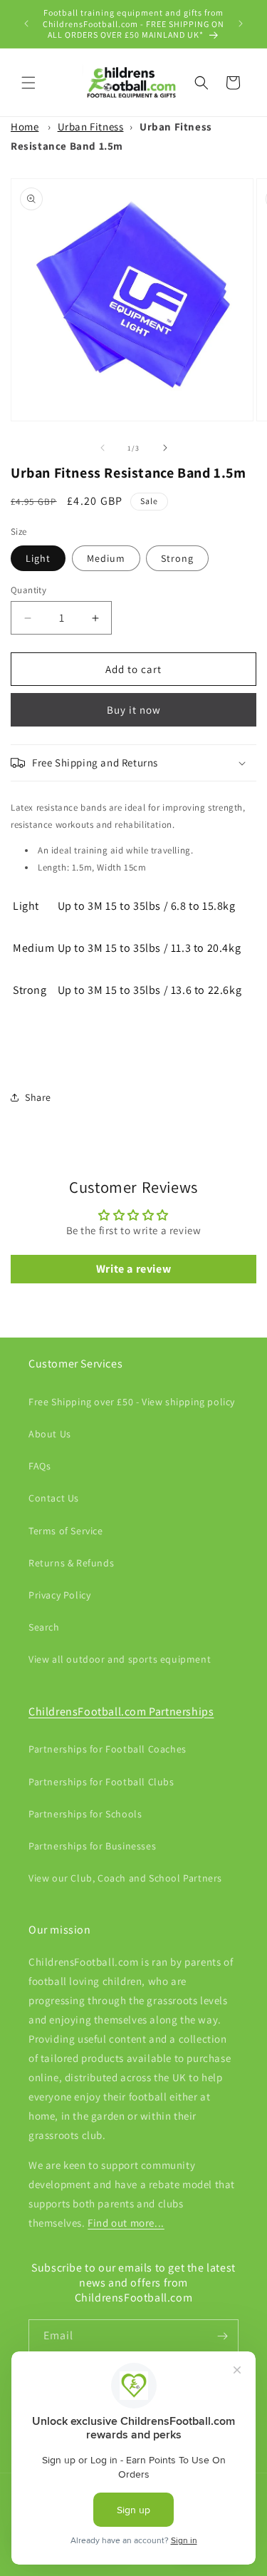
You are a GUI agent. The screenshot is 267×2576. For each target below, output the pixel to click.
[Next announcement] (241, 24)
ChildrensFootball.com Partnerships (121, 1712)
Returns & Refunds (71, 1563)
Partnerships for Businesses (92, 1846)
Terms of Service (66, 1531)
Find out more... (126, 2223)
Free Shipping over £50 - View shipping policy (132, 1402)
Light (38, 558)
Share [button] (38, 1097)
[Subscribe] (222, 2336)
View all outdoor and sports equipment (120, 1659)
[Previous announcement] (26, 24)
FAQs (40, 1466)
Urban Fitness (91, 127)
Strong (177, 558)
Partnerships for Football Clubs (101, 1782)
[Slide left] (103, 448)
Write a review (133, 1269)
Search (44, 1627)
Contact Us (54, 1498)
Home (25, 127)
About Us (50, 1434)
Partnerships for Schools (85, 1814)
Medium (106, 558)
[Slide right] (165, 448)
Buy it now (134, 710)
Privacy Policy (59, 1595)
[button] (28, 83)
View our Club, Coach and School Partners (125, 1878)
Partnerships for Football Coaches (108, 1749)
